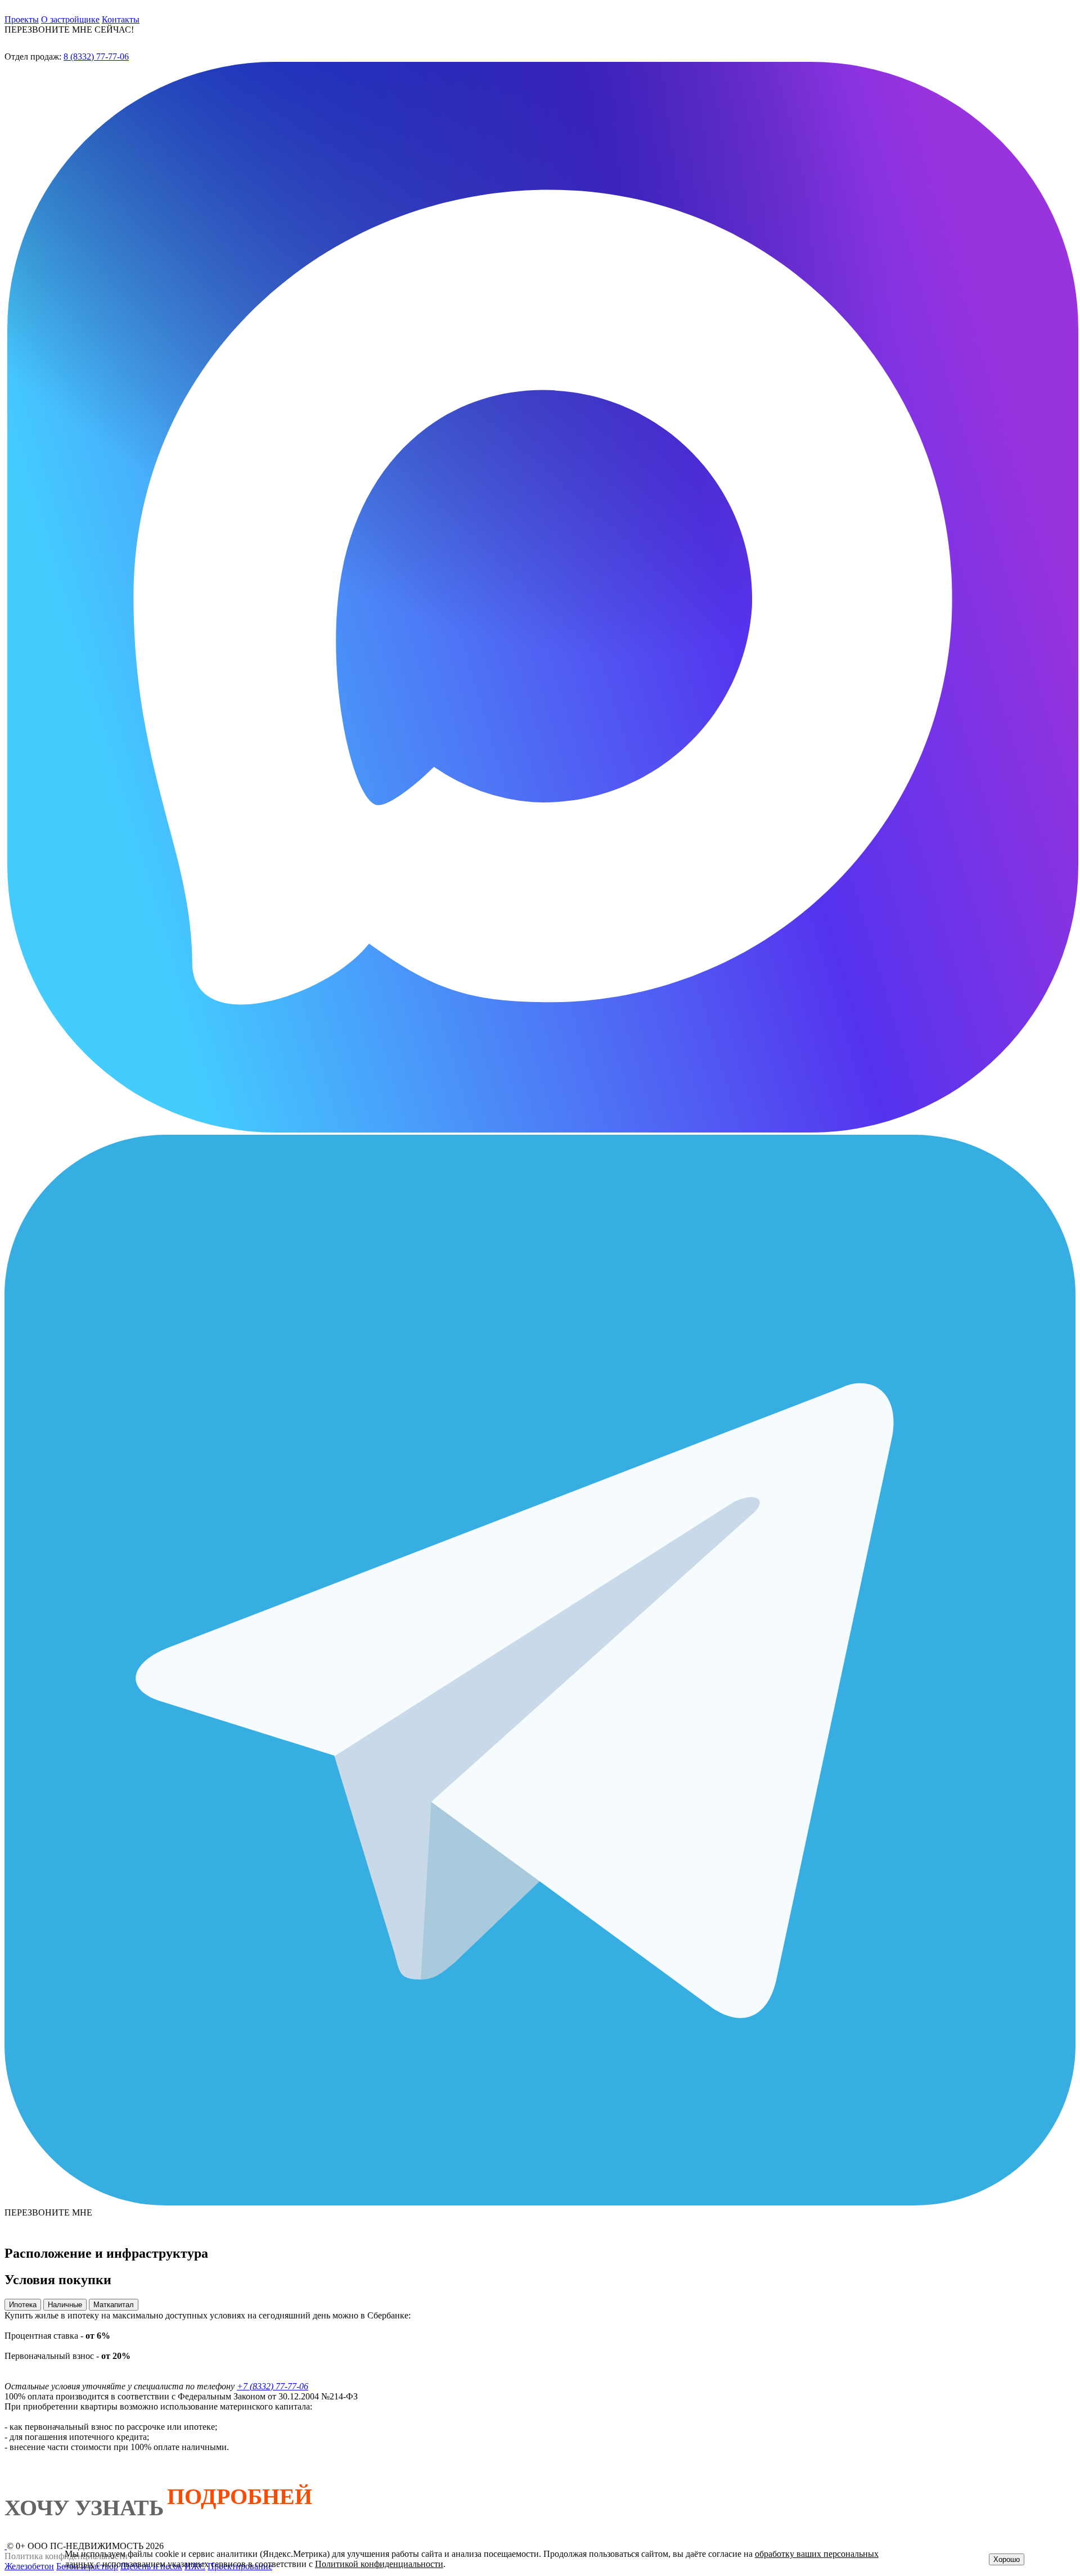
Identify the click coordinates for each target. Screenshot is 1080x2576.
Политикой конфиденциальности (379, 2564)
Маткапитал (114, 2305)
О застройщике (70, 19)
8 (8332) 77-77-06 (96, 57)
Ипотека (23, 2305)
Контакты (121, 19)
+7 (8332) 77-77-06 (273, 2386)
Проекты (22, 19)
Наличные (65, 2305)
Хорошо (1007, 2559)
